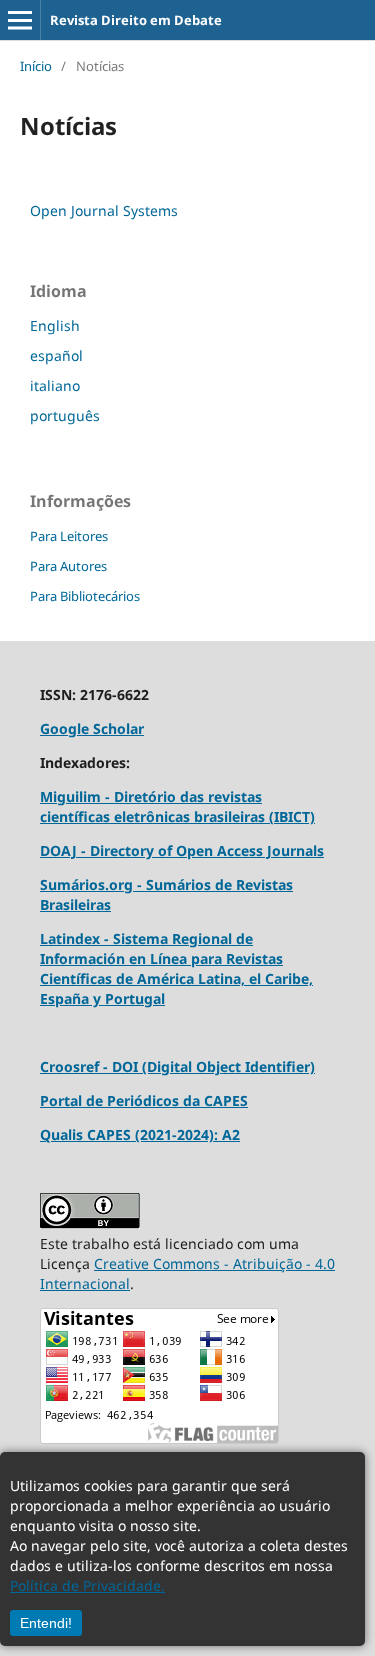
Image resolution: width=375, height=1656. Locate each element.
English (55, 325)
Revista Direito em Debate (136, 20)
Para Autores (68, 566)
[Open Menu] (20, 20)
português (65, 415)
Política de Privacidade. (87, 1585)
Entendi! (46, 1623)
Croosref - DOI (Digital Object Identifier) (177, 1066)
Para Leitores (69, 536)
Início (36, 66)
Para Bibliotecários (85, 596)
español (56, 355)
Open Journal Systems (104, 210)
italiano (55, 385)
